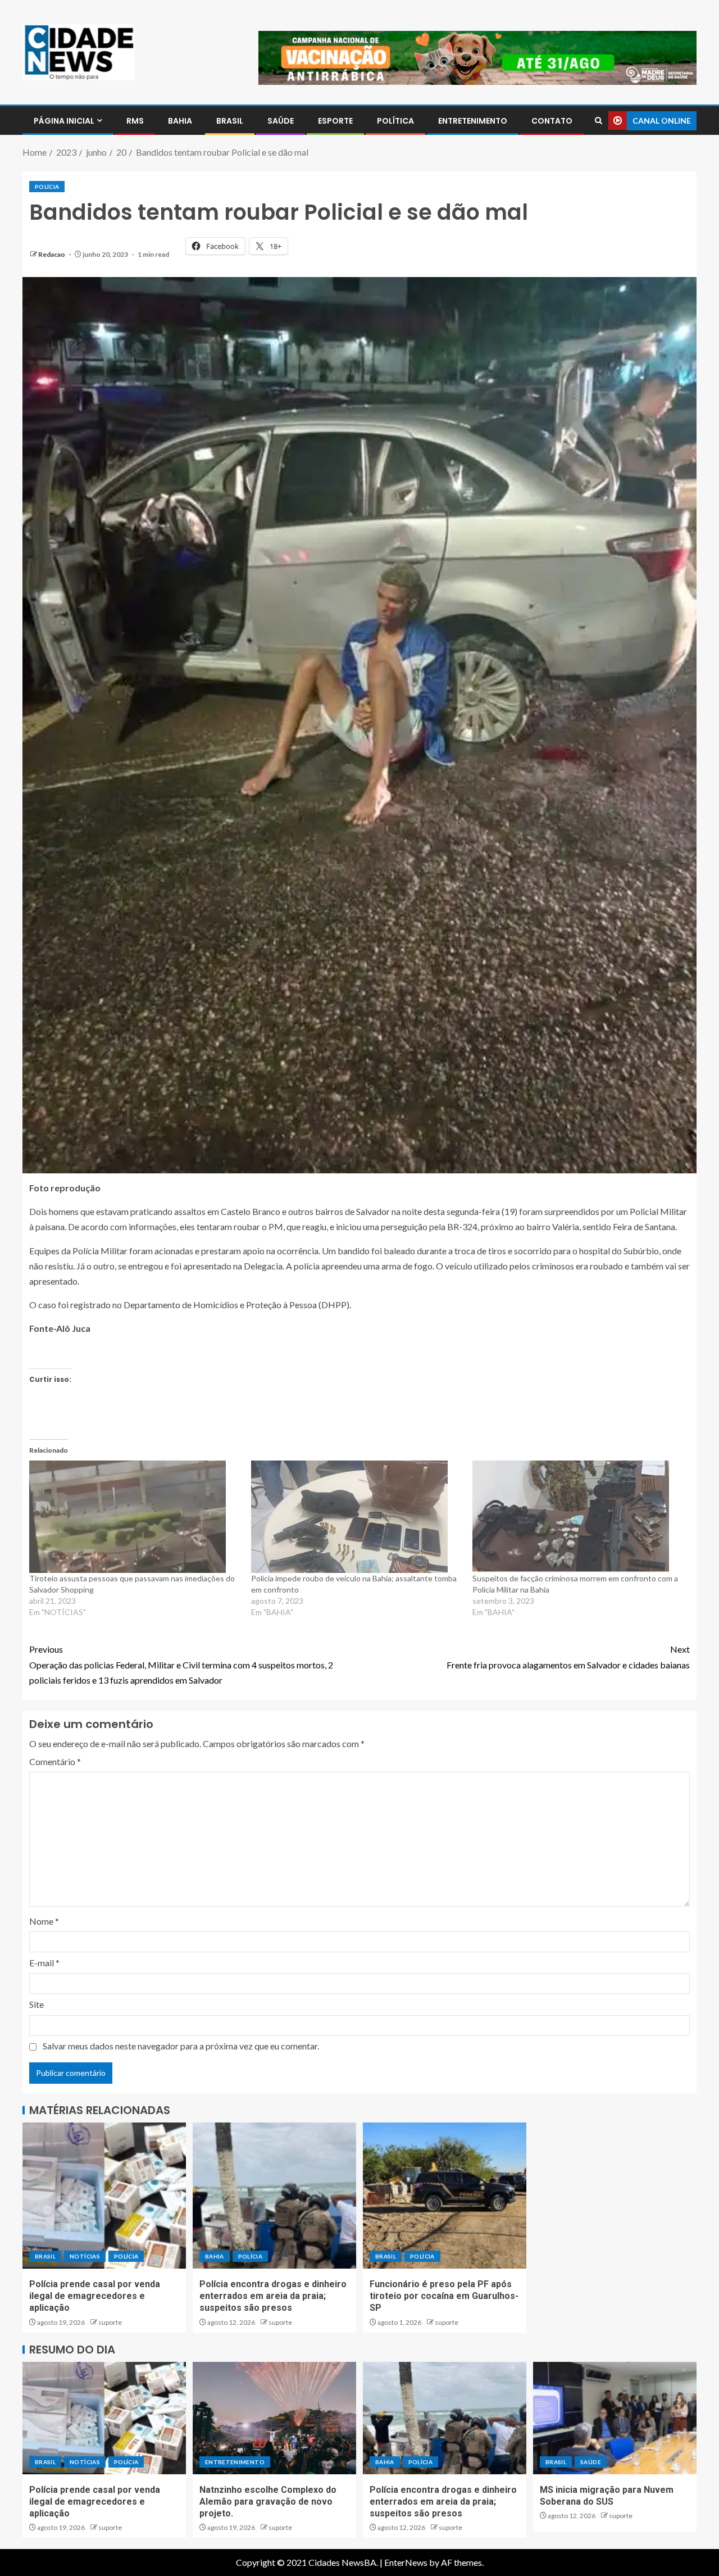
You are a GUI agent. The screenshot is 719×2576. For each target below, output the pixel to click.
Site (37, 2004)
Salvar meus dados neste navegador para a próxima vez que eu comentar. (181, 2046)
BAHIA (180, 121)
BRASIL (230, 121)
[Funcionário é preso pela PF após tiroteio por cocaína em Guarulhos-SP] (445, 2196)
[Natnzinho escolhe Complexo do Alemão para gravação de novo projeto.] (274, 2418)
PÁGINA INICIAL (64, 121)
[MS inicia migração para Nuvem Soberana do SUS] (615, 2418)
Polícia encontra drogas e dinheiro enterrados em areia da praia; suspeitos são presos (273, 2296)
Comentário (55, 1761)
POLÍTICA (395, 121)
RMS (135, 121)
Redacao (52, 254)
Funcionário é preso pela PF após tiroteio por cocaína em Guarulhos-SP (444, 2296)
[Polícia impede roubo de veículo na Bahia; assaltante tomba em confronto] (356, 1517)
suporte (110, 2322)
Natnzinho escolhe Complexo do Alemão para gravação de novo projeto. (268, 2502)
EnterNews (406, 2562)
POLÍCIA (47, 187)
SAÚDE (281, 121)
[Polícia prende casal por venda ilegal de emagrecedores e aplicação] (104, 2196)
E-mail (44, 1963)
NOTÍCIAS (85, 2256)
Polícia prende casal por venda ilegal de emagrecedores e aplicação (95, 2296)
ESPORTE (335, 121)
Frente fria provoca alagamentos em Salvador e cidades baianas (568, 1657)
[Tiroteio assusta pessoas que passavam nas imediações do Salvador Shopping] (135, 1517)
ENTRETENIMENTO (473, 121)
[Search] (599, 121)
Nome (44, 1921)
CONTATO (552, 121)
